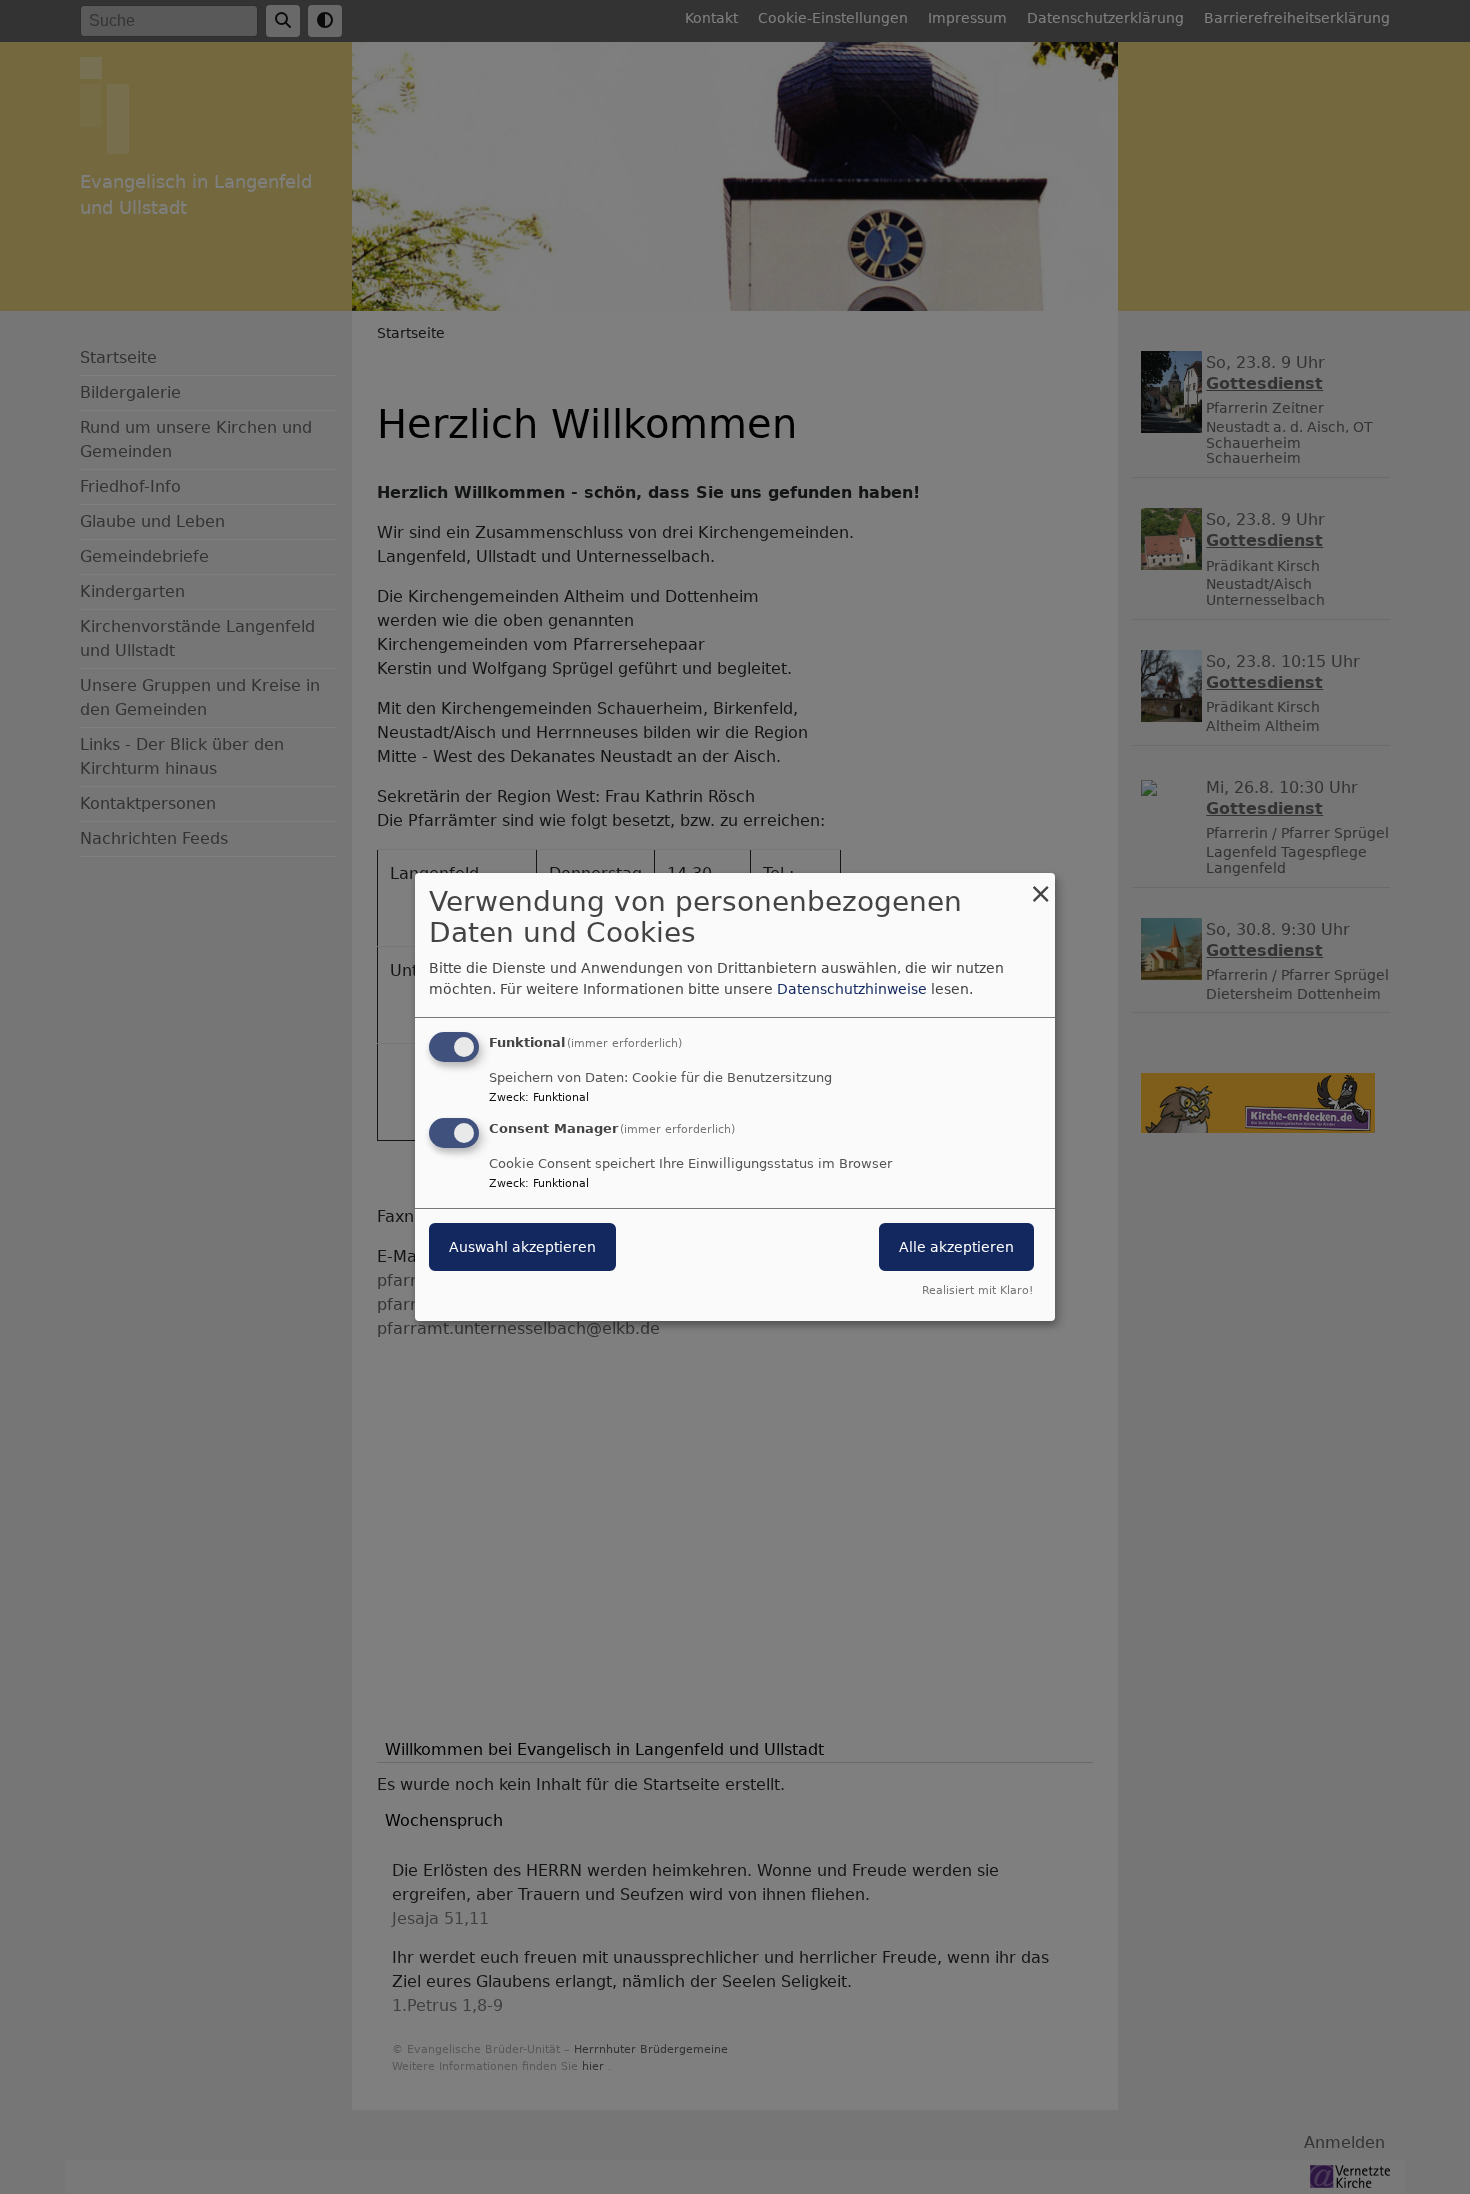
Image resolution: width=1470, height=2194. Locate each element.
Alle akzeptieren (956, 1247)
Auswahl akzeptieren (522, 1247)
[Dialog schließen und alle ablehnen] (1040, 885)
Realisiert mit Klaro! (977, 1290)
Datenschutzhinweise (852, 989)
